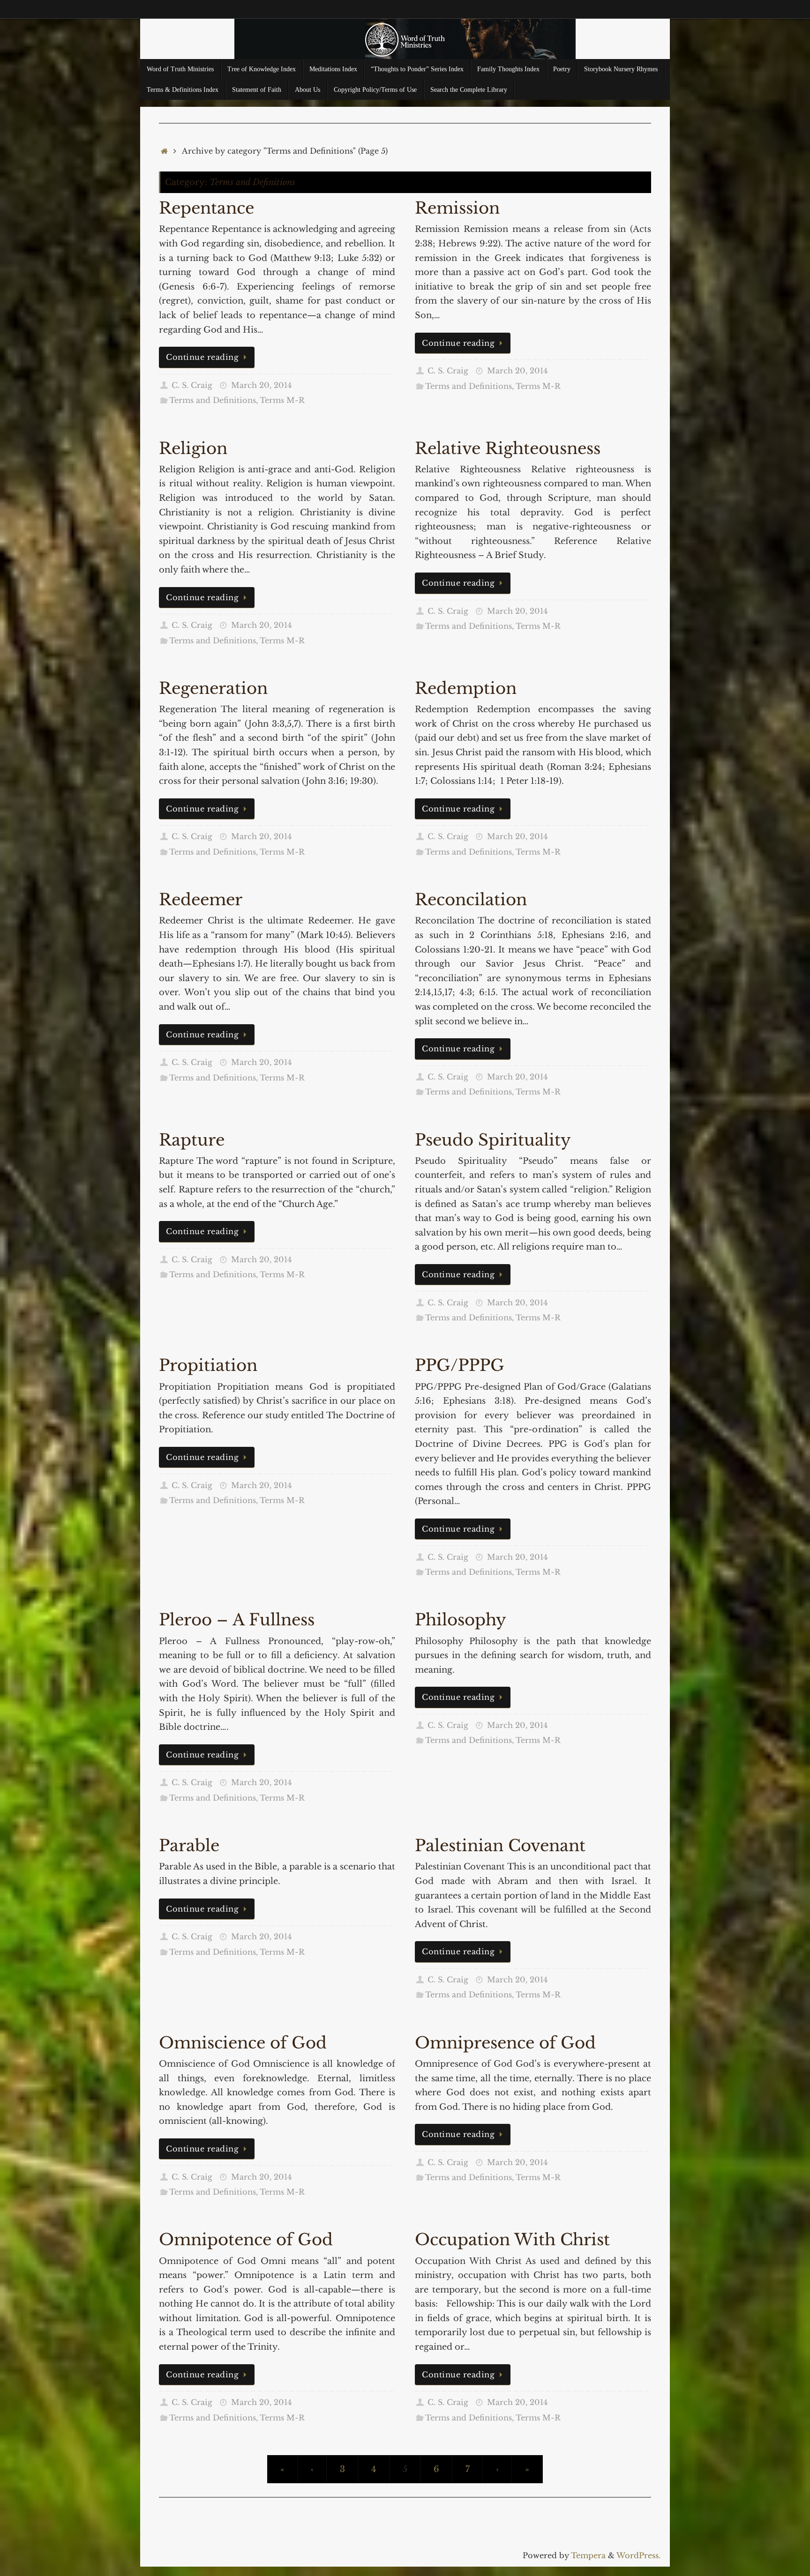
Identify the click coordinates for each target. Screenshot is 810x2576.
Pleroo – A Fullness (237, 1620)
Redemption (466, 688)
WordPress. (638, 2555)
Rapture (192, 1140)
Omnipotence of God (246, 2240)
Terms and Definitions (213, 400)
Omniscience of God (243, 2043)
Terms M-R (282, 400)
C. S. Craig (192, 385)
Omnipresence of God (505, 2043)
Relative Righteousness (508, 448)
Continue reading (202, 357)
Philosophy (461, 1620)
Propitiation (208, 1365)
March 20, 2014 (261, 385)
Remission (457, 208)
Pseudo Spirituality (493, 1140)
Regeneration (213, 688)
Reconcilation (471, 900)
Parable (189, 1846)
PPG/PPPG (460, 1365)
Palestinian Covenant (500, 1846)
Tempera (588, 2555)
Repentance (206, 208)
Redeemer (201, 900)
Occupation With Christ (512, 2240)
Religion (193, 448)
